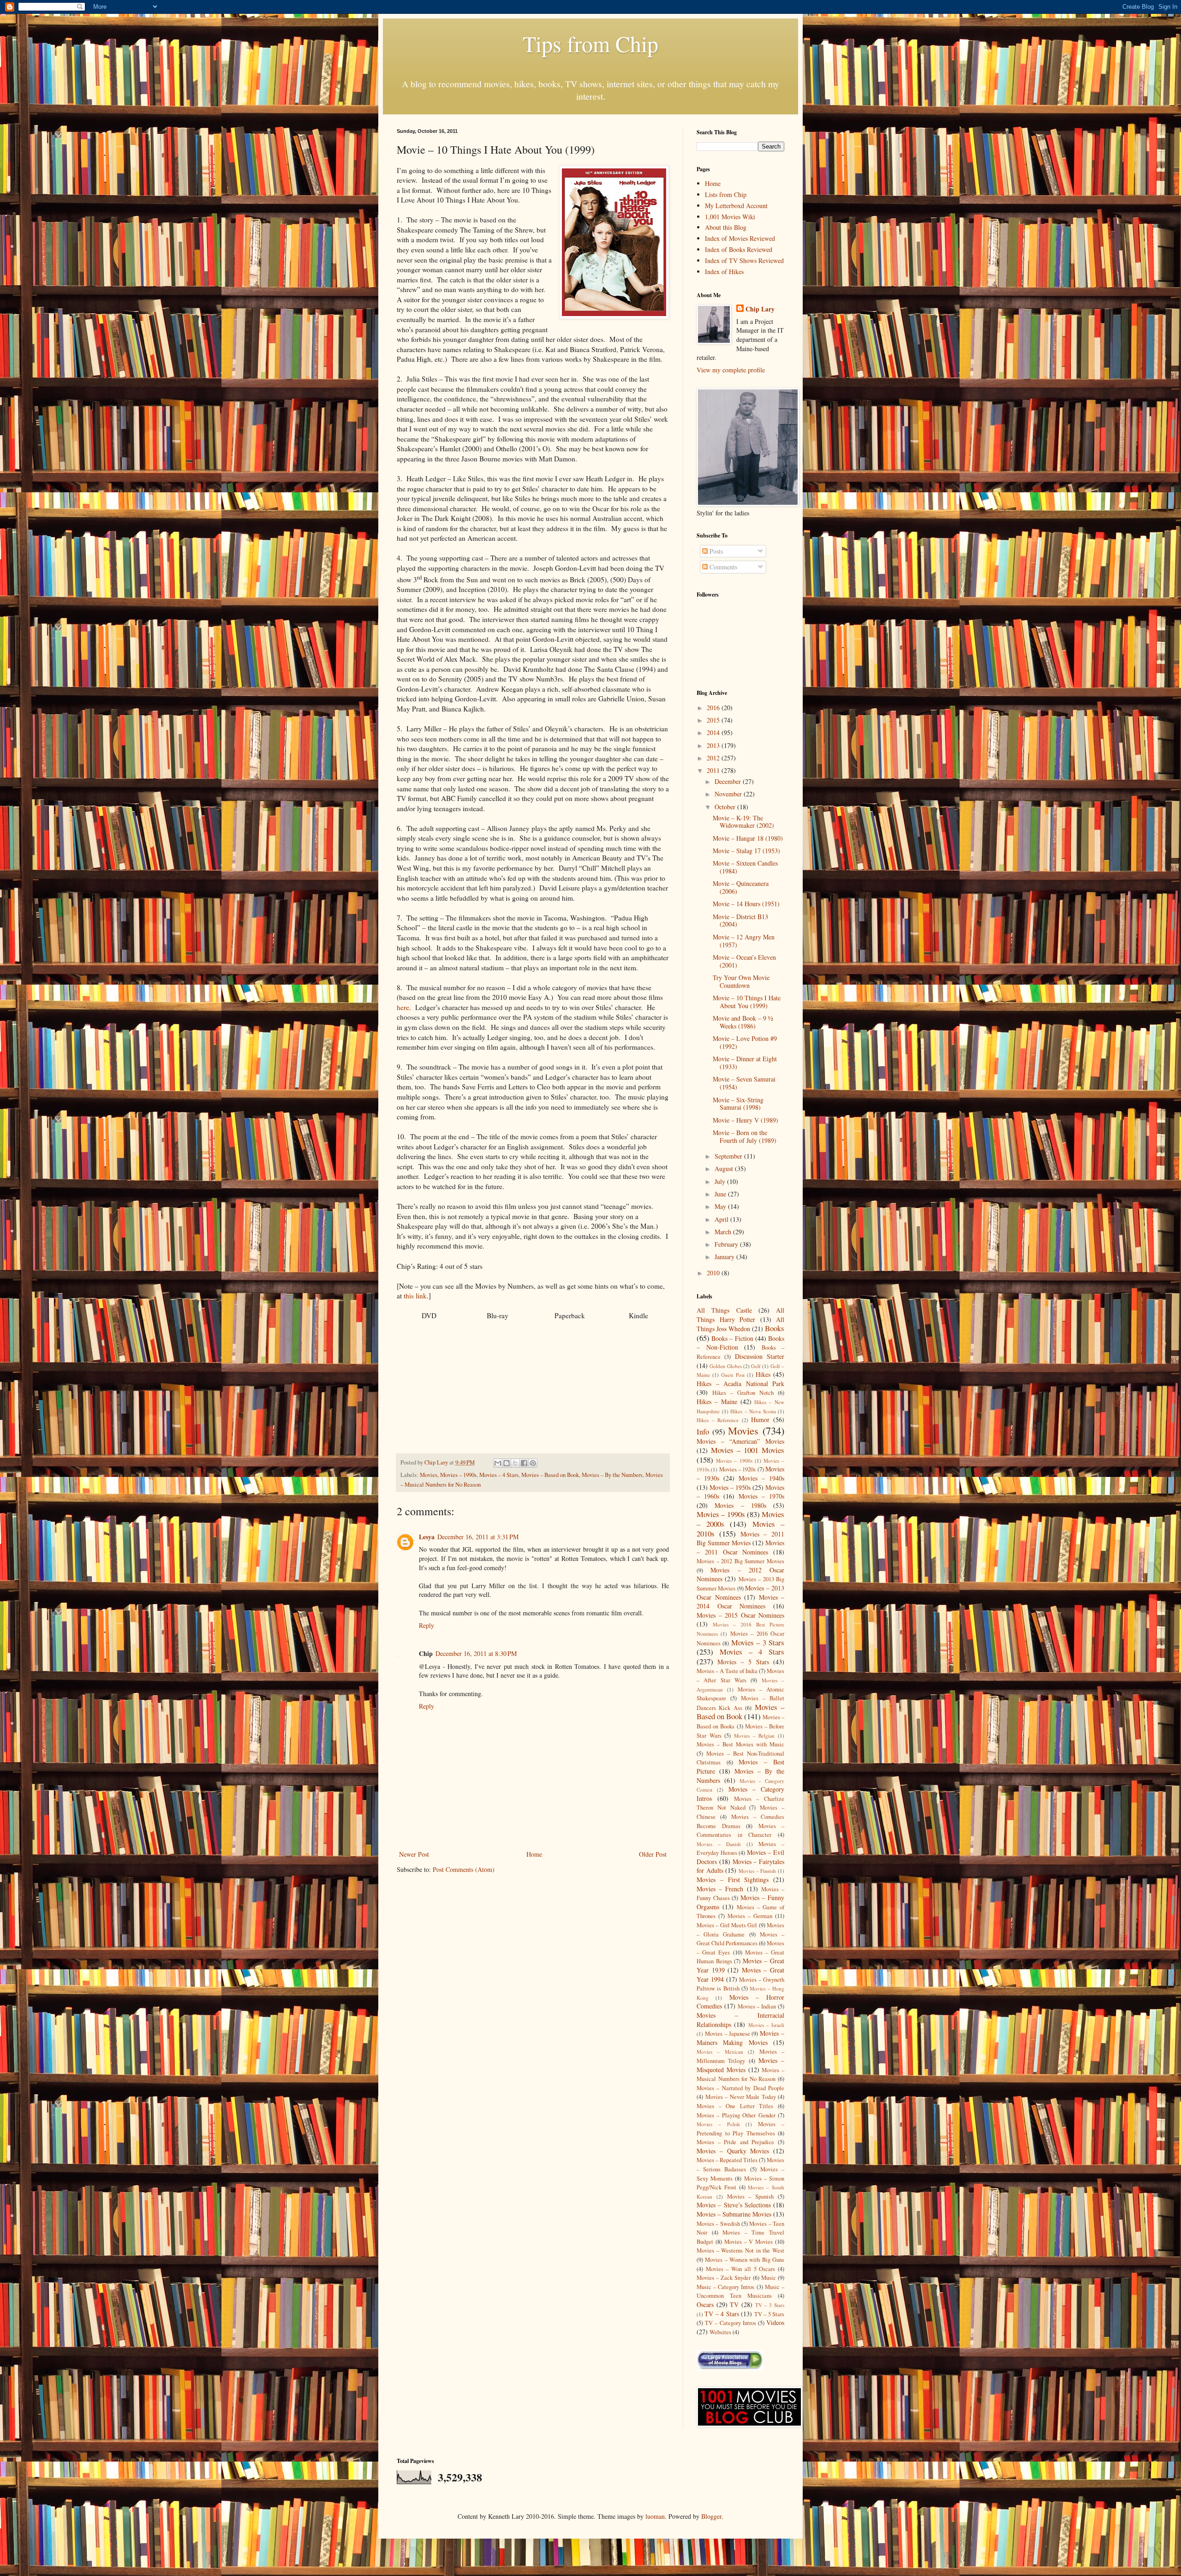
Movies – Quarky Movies (733, 2151)
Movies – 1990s (458, 1475)
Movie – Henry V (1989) (746, 1120)
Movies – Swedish (718, 2224)
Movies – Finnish (757, 1871)
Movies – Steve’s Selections (734, 2205)
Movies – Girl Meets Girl (727, 1925)
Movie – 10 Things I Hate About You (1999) (747, 1002)
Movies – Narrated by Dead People (740, 2088)
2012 (714, 758)
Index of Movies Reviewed (740, 238)
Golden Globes (725, 1366)
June (721, 1194)
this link (415, 1296)
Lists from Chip (726, 194)
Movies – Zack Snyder (724, 2278)
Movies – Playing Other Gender (736, 2115)
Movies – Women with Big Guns (745, 2260)
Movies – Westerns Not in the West (740, 2250)
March (724, 1232)
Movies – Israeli (766, 2025)
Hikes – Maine (717, 1402)
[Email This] (498, 1463)
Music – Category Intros (726, 2287)
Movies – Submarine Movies (734, 2214)
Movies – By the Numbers (612, 1475)
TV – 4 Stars (722, 2314)
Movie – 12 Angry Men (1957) (744, 941)
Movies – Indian (757, 2006)
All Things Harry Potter (740, 1315)
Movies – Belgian (754, 1736)
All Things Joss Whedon (740, 1324)
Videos (775, 2322)
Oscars (705, 2304)
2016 (714, 708)
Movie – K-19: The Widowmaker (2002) (743, 822)
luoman (655, 2516)
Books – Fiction (732, 1338)
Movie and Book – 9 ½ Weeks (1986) (743, 1022)
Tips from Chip (590, 43)
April (722, 1219)
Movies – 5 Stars (743, 1662)
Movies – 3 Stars (758, 1642)
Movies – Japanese (728, 2034)
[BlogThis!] (507, 1463)
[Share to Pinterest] (533, 1463)
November (729, 794)
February (727, 1244)
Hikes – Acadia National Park (740, 1384)
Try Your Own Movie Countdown (741, 981)
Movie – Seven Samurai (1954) (744, 1083)
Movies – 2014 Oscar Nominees (740, 1602)
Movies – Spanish (751, 2196)
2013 (714, 745)
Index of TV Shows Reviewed (744, 260)
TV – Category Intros (731, 2323)
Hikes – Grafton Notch (743, 1393)
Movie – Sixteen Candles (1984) (745, 867)
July (721, 1181)
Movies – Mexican (720, 2052)
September (729, 1156)
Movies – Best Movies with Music (740, 1744)
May (721, 1206)
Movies (429, 1475)
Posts (715, 551)
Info (703, 1431)
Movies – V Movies (749, 2242)
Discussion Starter (760, 1356)
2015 (714, 720)
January (725, 1257)
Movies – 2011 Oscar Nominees (740, 1547)
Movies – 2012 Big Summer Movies (740, 1561)
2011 (714, 770)
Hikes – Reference (718, 1420)
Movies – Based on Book (550, 1475)
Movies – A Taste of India (727, 1671)
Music (769, 2278)
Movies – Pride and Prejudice (735, 2142)
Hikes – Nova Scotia (753, 1411)
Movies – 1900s (734, 1461)
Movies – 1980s (740, 1505)
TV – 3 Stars (770, 2305)
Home (534, 1854)
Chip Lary (760, 309)
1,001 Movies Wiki (730, 217)
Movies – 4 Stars (499, 1475)
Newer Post (414, 1854)
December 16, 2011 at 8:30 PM (476, 1653)
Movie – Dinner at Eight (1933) (745, 1063)
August (725, 1168)
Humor (760, 1419)
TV (734, 2304)
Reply (426, 1625)
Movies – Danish (719, 1844)
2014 (714, 732)
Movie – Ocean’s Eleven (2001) (744, 961)
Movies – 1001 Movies (748, 1450)
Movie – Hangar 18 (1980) (748, 838)
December (729, 781)
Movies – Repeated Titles (727, 2160)
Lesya (427, 1537)
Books (775, 1328)
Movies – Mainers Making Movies (740, 2038)
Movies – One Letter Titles (735, 2106)
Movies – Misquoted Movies (740, 2065)
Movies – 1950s (730, 1487)
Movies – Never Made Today (741, 2097)
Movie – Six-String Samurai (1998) (738, 1104)
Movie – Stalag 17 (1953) (746, 851)
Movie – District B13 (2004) (740, 920)
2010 (714, 1273)
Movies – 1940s (761, 1478)
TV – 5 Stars (769, 2314)
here (403, 1007)
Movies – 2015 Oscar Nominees (740, 1615)
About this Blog (726, 227)
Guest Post (733, 1375)
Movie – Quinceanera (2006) (741, 887)
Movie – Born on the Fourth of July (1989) (745, 1136)
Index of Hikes (724, 272)
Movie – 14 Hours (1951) (746, 904)
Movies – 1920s (738, 1469)
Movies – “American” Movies (740, 1441)
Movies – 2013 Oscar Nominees (740, 1593)
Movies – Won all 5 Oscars (741, 2269)
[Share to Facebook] (524, 1463)
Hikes (763, 1374)
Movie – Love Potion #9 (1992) (745, 1042)
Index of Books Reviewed (739, 249)
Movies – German (750, 1916)
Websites (720, 2332)
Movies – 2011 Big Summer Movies (740, 1539)
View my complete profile (731, 370)
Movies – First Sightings (733, 1880)
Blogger (711, 2516)
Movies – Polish (718, 2124)
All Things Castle (724, 1310)
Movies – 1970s (761, 1496)
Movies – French (720, 1889)
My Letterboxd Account (736, 206)
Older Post (653, 1854)
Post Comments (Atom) (464, 1869)
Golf (756, 1366)
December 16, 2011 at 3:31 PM (478, 1537)
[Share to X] (515, 1463)
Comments (722, 567)
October (726, 807)
